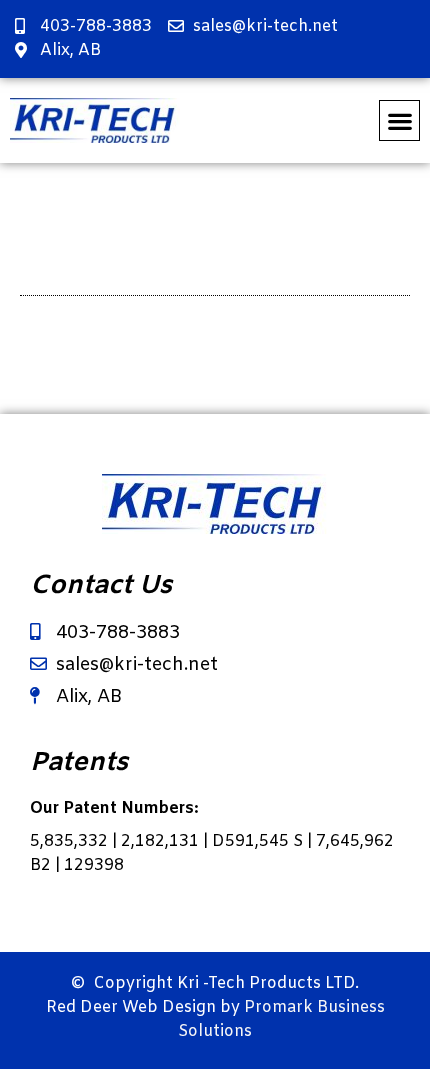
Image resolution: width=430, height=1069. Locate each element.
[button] (399, 120)
